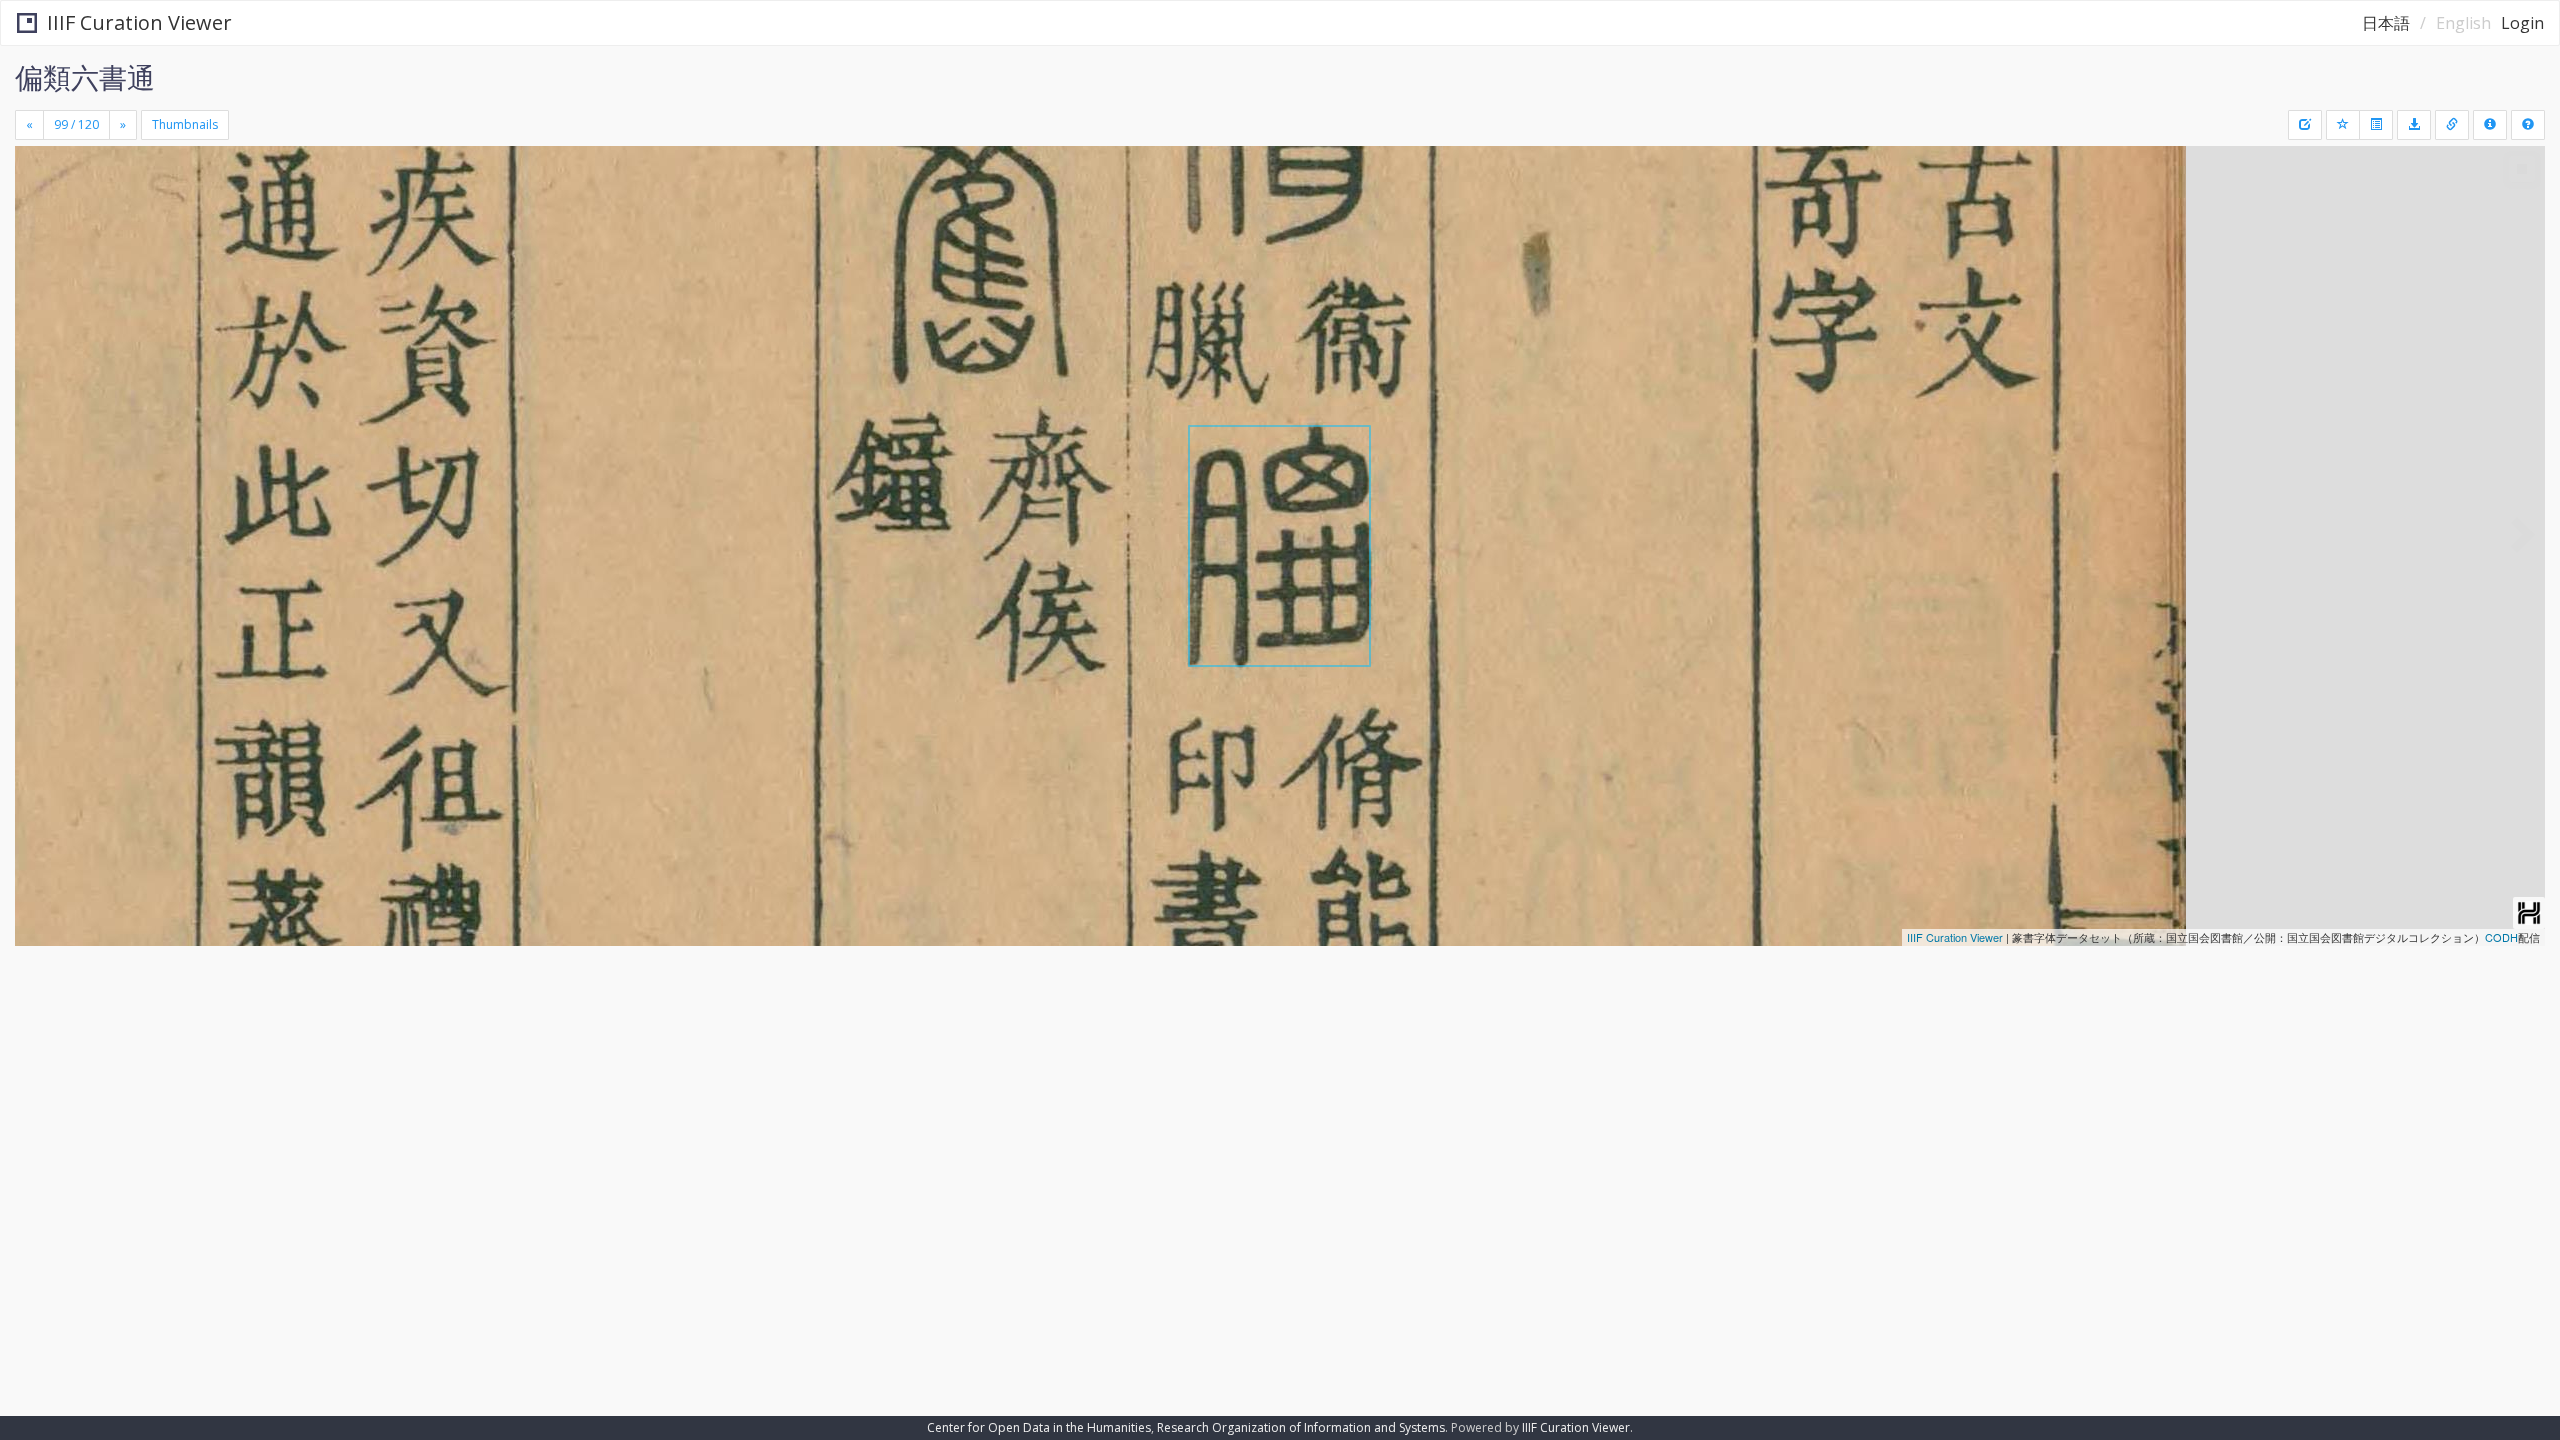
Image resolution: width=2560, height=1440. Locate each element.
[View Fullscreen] (38, 231)
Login (2522, 23)
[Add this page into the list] (2343, 125)
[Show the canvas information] (2452, 125)
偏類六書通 (85, 77)
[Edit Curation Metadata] (2305, 125)
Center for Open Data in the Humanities (1039, 1427)
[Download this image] (2414, 125)
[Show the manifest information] (2490, 125)
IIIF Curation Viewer (139, 22)
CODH (2501, 937)
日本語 (2386, 23)
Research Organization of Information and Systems (1301, 1427)
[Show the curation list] (2376, 125)
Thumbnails (185, 124)
